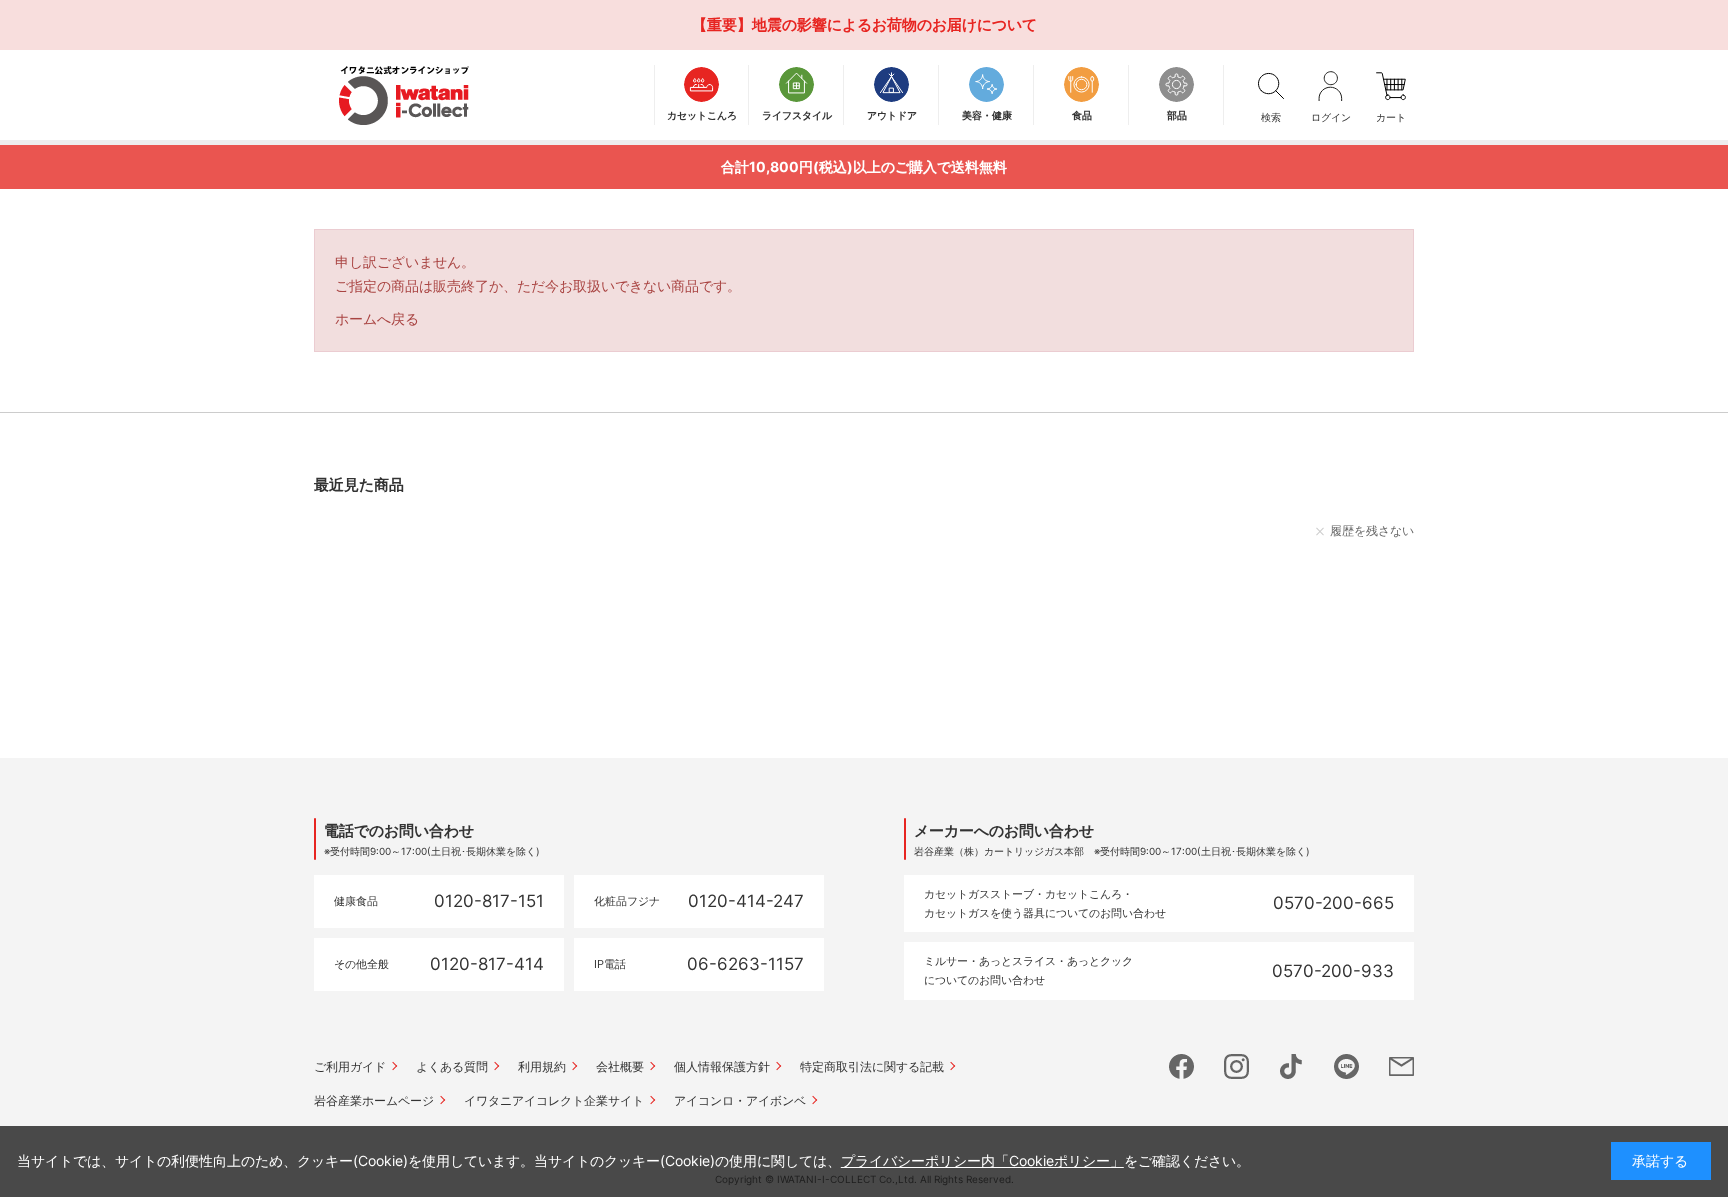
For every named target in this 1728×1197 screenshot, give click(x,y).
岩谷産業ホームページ (374, 1100)
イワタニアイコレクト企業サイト (554, 1100)
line (1346, 1066)
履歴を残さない (1372, 530)
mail (1401, 1066)
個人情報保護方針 (722, 1066)
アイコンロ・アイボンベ (740, 1100)
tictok (1291, 1066)
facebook (1181, 1066)
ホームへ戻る (377, 318)
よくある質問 (452, 1066)
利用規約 (542, 1066)
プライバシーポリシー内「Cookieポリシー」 (982, 1160)
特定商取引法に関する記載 (872, 1066)
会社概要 (620, 1066)
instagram (1236, 1066)
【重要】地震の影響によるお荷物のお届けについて (864, 24)
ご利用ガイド (350, 1066)
